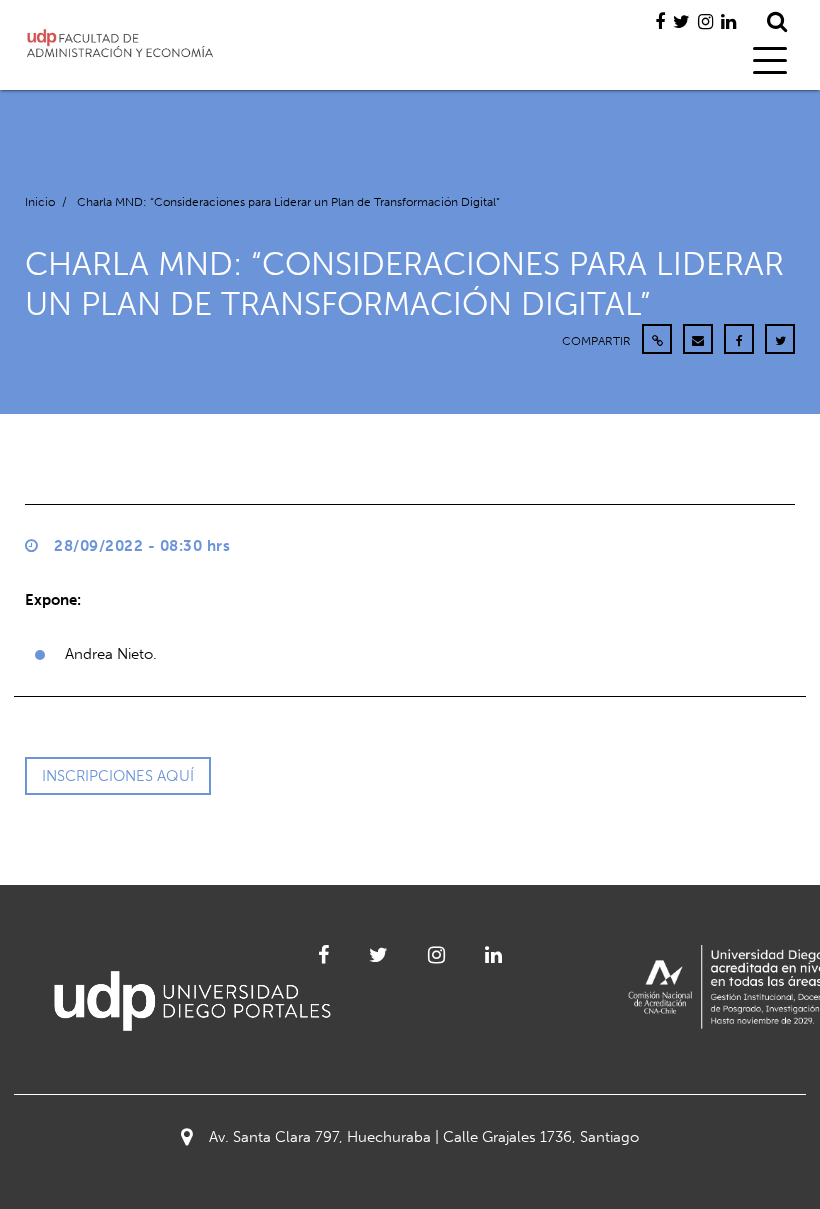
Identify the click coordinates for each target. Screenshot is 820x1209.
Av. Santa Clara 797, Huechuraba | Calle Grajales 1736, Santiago (424, 1137)
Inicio (40, 202)
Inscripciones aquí (118, 776)
